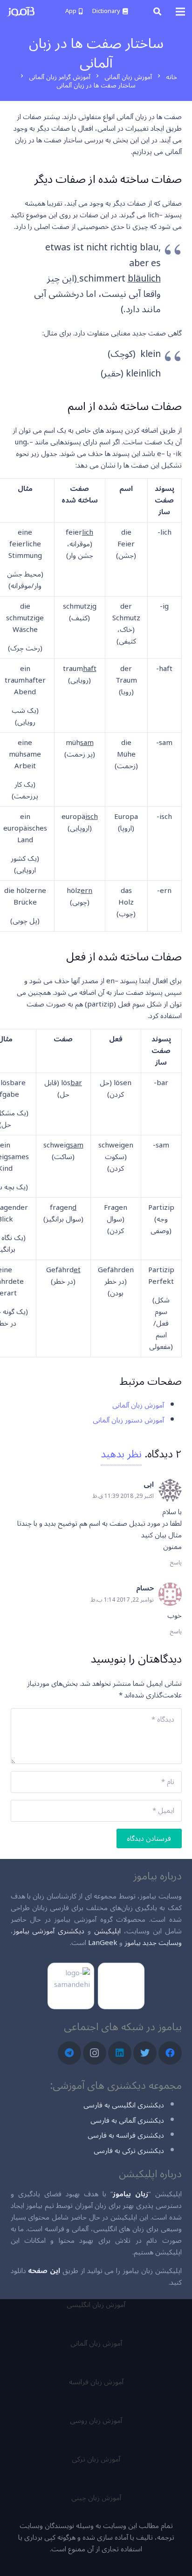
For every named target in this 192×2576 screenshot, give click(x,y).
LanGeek (103, 1943)
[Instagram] (95, 2053)
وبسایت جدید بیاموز (153, 1943)
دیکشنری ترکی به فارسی (129, 2151)
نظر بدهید (121, 1454)
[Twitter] (145, 2053)
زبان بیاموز (130, 2194)
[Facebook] (170, 2053)
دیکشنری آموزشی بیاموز (49, 1931)
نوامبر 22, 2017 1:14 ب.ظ (122, 1600)
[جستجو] (157, 12)
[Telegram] (69, 2053)
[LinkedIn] (120, 2053)
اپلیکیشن (107, 1931)
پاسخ (176, 1563)
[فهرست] (180, 12)
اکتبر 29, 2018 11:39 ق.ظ (123, 1496)
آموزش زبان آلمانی (138, 1405)
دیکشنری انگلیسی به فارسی (124, 2105)
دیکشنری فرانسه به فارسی (126, 2135)
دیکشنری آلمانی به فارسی (127, 2120)
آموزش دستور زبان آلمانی (128, 1420)
